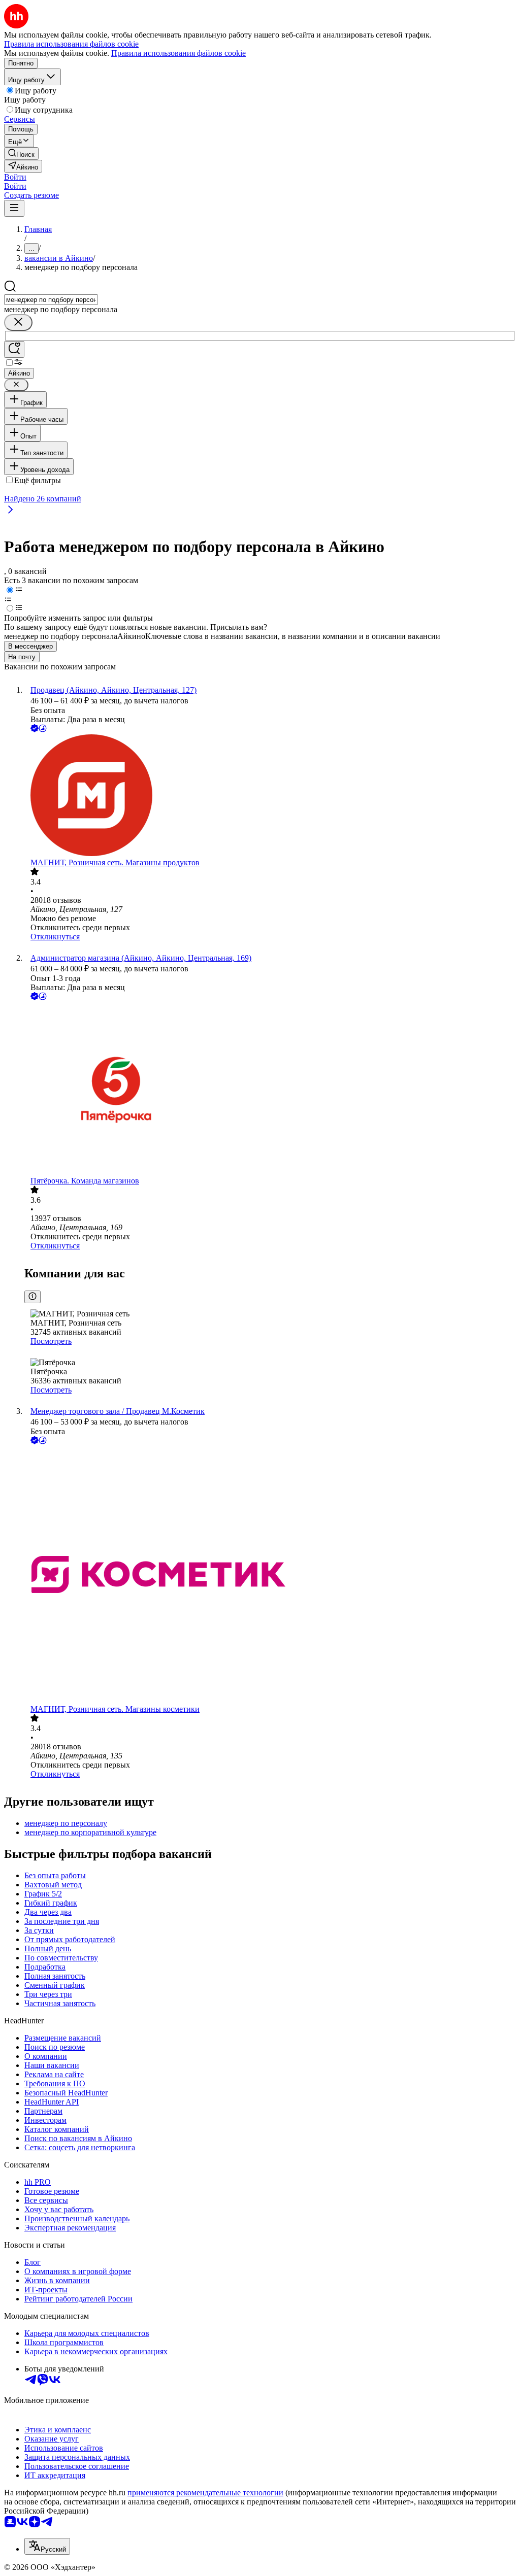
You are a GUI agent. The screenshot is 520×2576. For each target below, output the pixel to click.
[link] (21, 154)
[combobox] (51, 300)
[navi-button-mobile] (14, 208)
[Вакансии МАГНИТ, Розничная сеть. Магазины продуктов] (270, 796)
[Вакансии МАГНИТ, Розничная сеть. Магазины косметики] (270, 1575)
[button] (15, 177)
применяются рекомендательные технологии (205, 2493)
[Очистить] (18, 323)
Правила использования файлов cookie (178, 53)
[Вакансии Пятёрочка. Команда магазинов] (270, 1089)
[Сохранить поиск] (14, 349)
